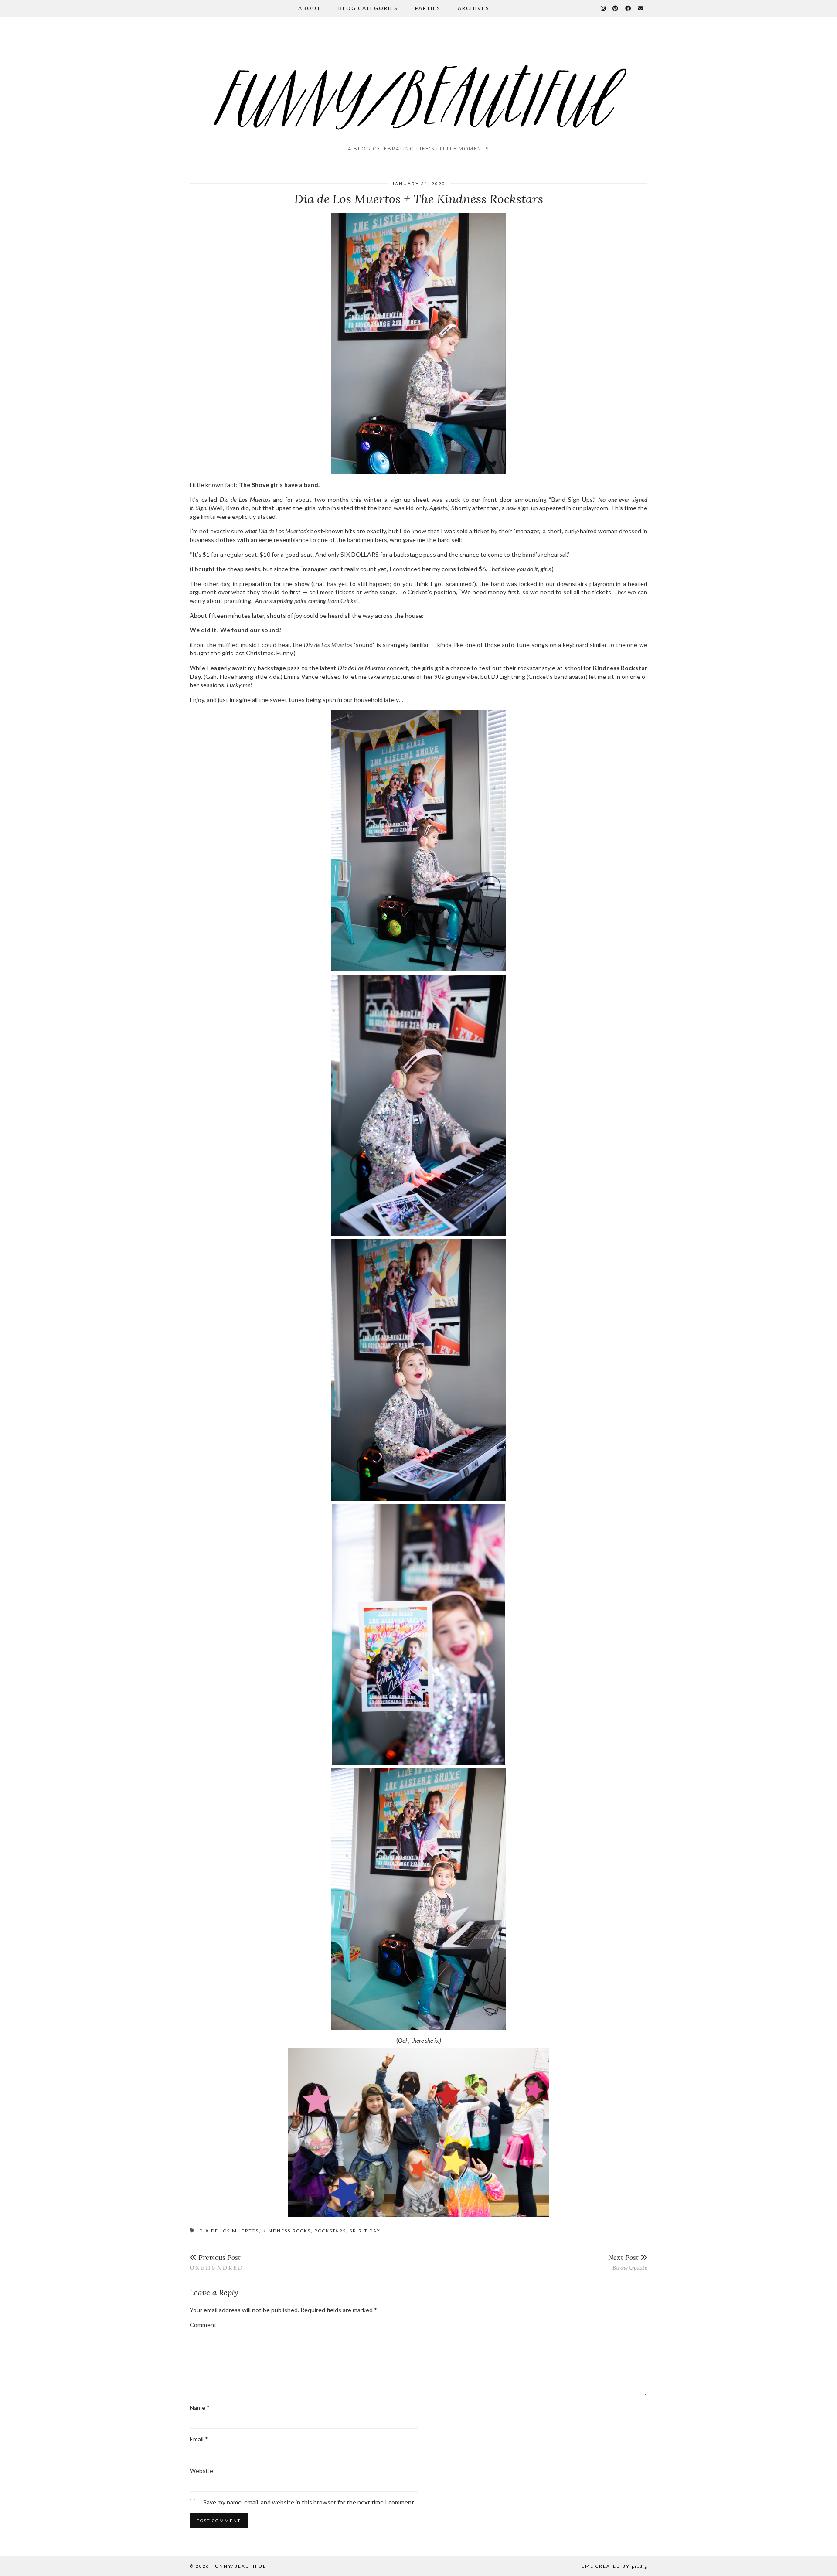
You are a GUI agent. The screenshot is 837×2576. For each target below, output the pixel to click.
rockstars (330, 2231)
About (310, 8)
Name (200, 2407)
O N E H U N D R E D (216, 2262)
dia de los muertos (229, 2231)
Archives (473, 8)
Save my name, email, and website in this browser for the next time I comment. (309, 2502)
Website (201, 2471)
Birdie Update (628, 2262)
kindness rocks (287, 2231)
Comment (203, 2325)
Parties (428, 8)
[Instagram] (604, 8)
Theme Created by (611, 2566)
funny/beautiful (239, 2566)
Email (199, 2439)
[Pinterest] (616, 8)
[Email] (641, 8)
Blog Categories (368, 8)
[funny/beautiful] (418, 85)
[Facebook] (628, 8)
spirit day (365, 2231)
